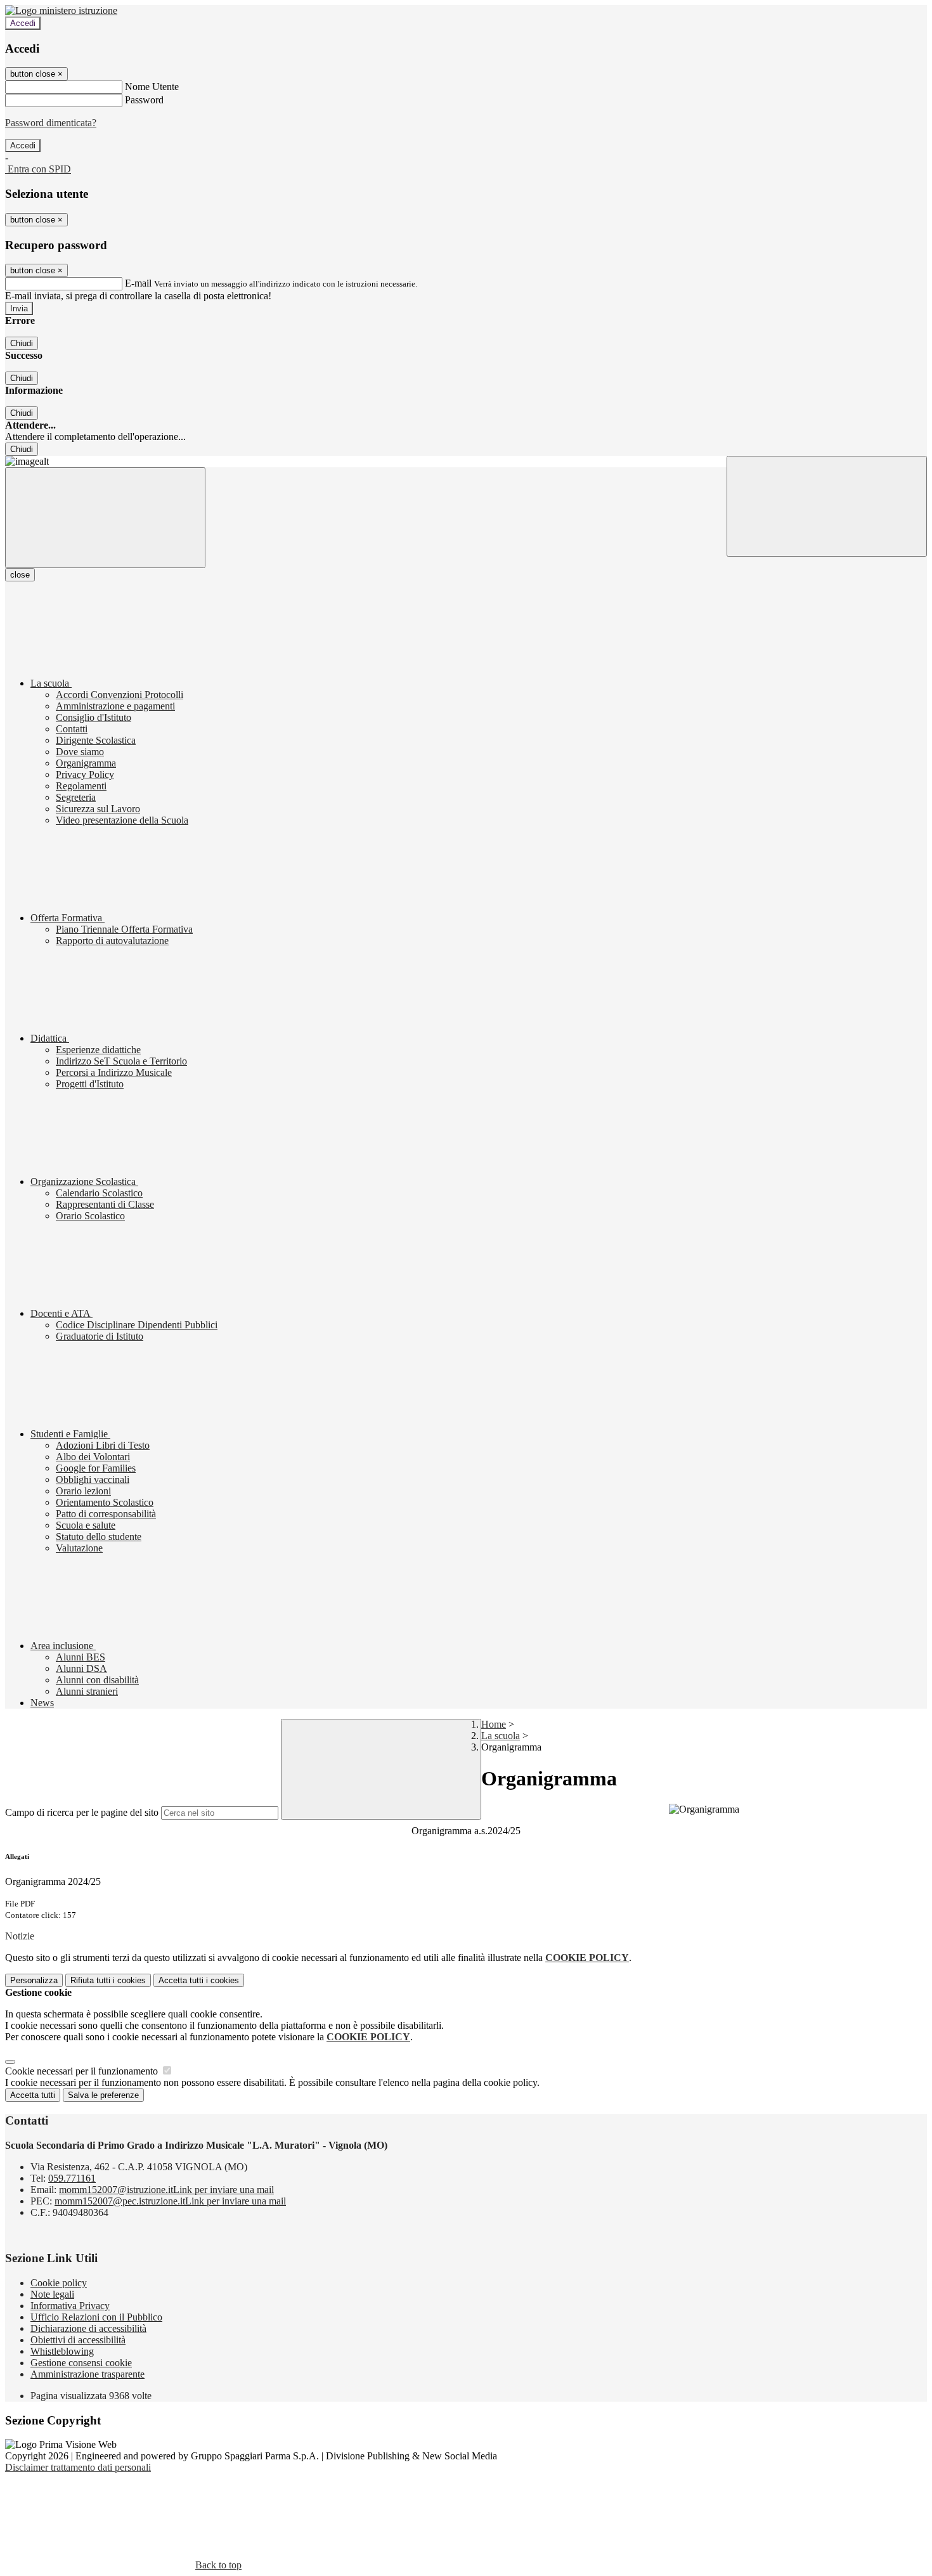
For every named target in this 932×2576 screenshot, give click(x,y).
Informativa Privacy (70, 2306)
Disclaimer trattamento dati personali (78, 2467)
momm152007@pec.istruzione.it (170, 2201)
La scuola (501, 1736)
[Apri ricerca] (827, 506)
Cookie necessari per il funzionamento (83, 2071)
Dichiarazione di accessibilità (88, 2328)
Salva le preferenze (103, 2095)
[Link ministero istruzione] (61, 10)
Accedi (23, 23)
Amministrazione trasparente (87, 2374)
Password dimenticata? (51, 123)
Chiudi (22, 343)
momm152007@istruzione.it (166, 2190)
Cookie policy (59, 2283)
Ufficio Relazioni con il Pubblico (96, 2317)
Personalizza (34, 1980)
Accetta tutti (199, 1980)
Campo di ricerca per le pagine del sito (82, 1812)
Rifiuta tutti (108, 1980)
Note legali (52, 2294)
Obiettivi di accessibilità (78, 2340)
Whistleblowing (62, 2351)
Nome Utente (152, 87)
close (20, 575)
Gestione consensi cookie (81, 2363)
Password (144, 100)
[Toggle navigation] (105, 518)
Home (494, 1724)
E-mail (138, 283)
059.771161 (72, 2178)
